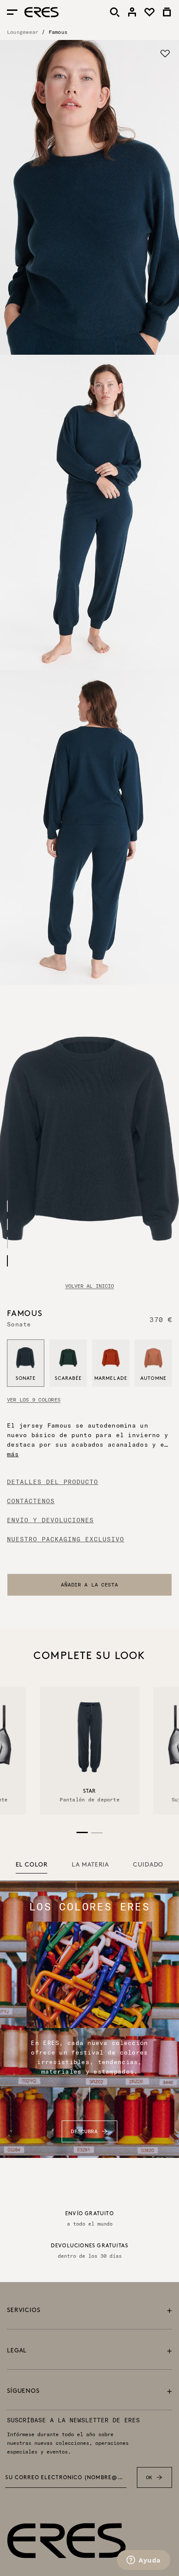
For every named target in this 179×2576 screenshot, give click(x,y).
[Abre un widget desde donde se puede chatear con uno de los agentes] (144, 2561)
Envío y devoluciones (50, 1520)
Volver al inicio (89, 1286)
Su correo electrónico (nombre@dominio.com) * (66, 2478)
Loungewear (23, 32)
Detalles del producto (53, 1482)
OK (149, 2477)
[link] (132, 12)
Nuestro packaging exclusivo (66, 1539)
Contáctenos (31, 1501)
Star (89, 1791)
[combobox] (89, 1585)
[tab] (32, 1865)
